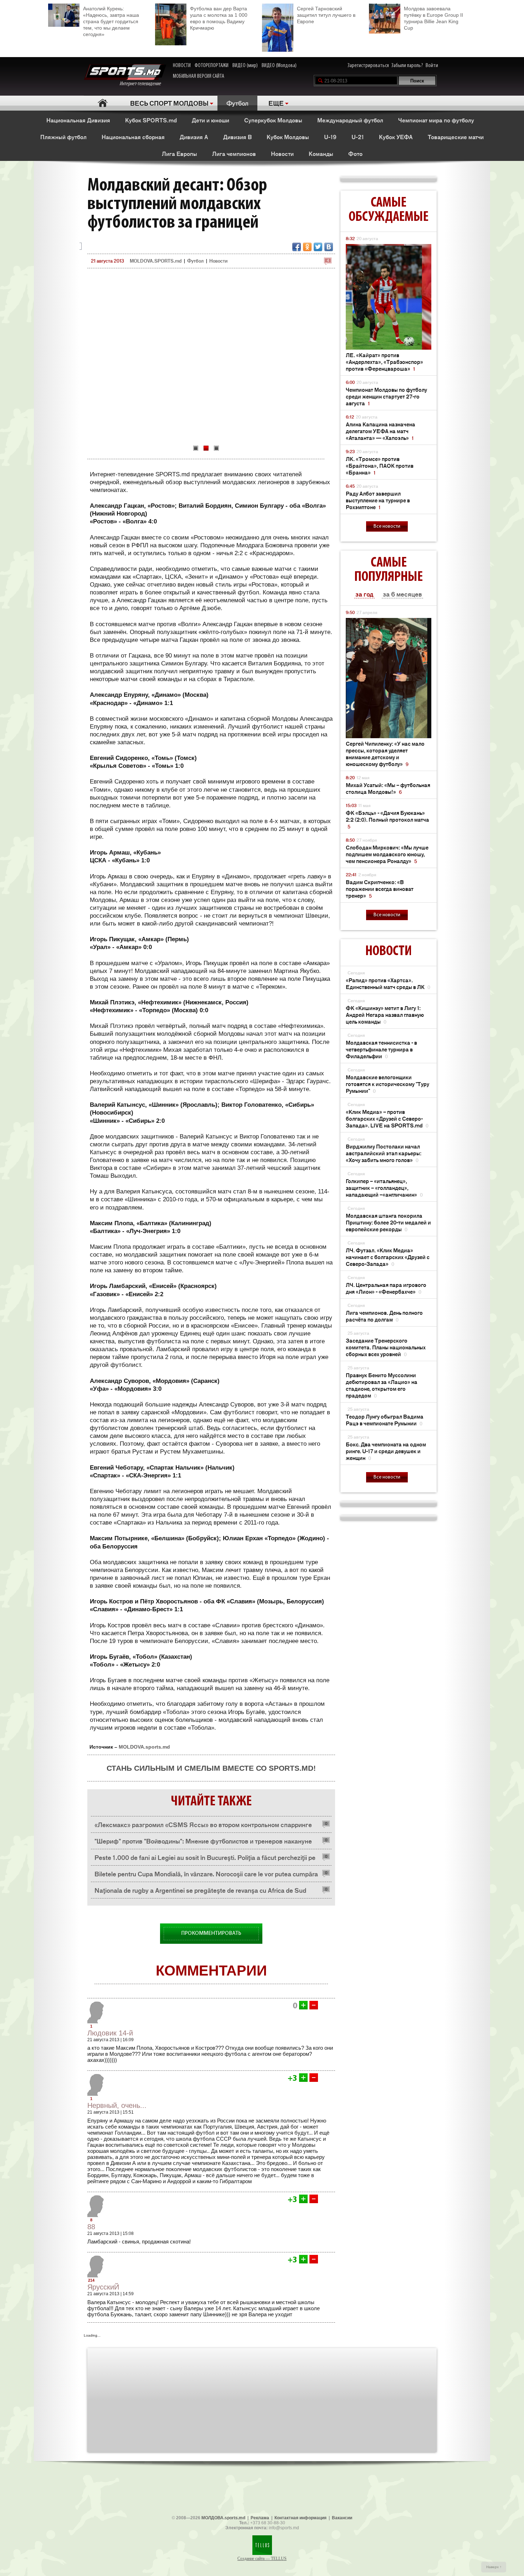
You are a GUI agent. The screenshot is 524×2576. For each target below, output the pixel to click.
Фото (355, 153)
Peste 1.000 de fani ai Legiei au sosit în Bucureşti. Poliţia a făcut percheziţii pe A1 (205, 1859)
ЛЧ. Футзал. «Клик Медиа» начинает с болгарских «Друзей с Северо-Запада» (388, 1257)
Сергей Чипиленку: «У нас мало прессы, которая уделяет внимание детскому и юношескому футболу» (385, 754)
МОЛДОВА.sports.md (223, 2518)
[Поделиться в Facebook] (297, 247)
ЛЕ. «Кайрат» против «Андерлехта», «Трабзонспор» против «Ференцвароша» (384, 362)
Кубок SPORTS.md (151, 120)
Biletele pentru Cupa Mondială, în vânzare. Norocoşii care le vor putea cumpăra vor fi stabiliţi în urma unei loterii (206, 1875)
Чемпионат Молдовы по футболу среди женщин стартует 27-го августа (386, 396)
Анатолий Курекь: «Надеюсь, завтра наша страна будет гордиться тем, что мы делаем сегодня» (111, 21)
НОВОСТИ (182, 66)
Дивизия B (237, 137)
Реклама (260, 2518)
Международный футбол (350, 120)
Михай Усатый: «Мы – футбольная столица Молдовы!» (388, 788)
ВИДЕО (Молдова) (279, 66)
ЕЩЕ (276, 103)
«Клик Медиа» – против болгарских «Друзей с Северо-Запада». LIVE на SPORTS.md (387, 1118)
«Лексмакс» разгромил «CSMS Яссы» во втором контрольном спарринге (203, 1824)
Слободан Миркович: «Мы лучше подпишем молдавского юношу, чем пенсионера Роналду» (387, 854)
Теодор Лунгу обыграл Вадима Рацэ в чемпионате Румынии (385, 1420)
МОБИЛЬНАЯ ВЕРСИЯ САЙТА (199, 76)
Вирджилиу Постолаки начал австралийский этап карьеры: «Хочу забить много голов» (384, 1153)
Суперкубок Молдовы (273, 120)
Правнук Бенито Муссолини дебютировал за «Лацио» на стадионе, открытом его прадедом (382, 1385)
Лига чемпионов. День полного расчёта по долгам (384, 1316)
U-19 (330, 137)
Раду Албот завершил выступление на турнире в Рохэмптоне (378, 500)
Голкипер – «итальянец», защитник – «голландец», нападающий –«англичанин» (384, 1188)
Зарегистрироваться (368, 66)
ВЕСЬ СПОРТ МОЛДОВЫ (169, 103)
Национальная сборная (133, 137)
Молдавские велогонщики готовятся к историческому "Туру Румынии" (387, 1084)
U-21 (358, 137)
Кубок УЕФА (396, 137)
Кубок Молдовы (288, 137)
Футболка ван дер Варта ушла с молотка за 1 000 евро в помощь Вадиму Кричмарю (219, 18)
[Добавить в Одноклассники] (307, 247)
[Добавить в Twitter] (318, 247)
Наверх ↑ (494, 2567)
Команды (321, 153)
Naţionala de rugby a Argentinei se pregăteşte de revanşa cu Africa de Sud (200, 1890)
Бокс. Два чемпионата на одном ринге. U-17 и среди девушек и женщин (386, 1451)
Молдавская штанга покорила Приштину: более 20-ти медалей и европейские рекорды (388, 1222)
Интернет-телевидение (143, 84)
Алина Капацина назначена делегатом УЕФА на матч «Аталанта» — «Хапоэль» (381, 431)
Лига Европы (179, 153)
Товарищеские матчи (456, 137)
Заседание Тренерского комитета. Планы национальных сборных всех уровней (386, 1347)
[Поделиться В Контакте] (329, 247)
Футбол (237, 103)
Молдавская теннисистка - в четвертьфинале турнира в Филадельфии (381, 1049)
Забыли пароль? (407, 66)
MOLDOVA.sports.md (144, 1747)
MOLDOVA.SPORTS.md (156, 261)
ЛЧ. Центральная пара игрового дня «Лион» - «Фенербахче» (386, 1288)
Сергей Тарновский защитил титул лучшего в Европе (326, 15)
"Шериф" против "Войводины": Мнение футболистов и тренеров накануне (203, 1841)
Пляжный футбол (63, 137)
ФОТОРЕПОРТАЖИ (212, 66)
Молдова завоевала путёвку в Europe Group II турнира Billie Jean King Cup (433, 18)
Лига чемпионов (234, 153)
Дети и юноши (210, 120)
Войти (432, 66)
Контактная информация (300, 2518)
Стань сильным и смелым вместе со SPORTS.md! (211, 1768)
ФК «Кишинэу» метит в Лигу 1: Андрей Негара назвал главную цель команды (385, 1015)
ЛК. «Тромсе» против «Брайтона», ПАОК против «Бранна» (380, 465)
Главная (102, 103)
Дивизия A (194, 137)
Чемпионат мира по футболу (436, 120)
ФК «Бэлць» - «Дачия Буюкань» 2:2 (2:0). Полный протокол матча (387, 819)
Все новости (387, 526)
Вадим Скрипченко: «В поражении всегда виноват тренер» (380, 889)
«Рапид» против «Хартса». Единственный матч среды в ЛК (388, 983)
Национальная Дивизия (78, 120)
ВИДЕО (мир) (245, 66)
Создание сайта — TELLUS (262, 2559)
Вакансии (342, 2518)
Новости (282, 153)
